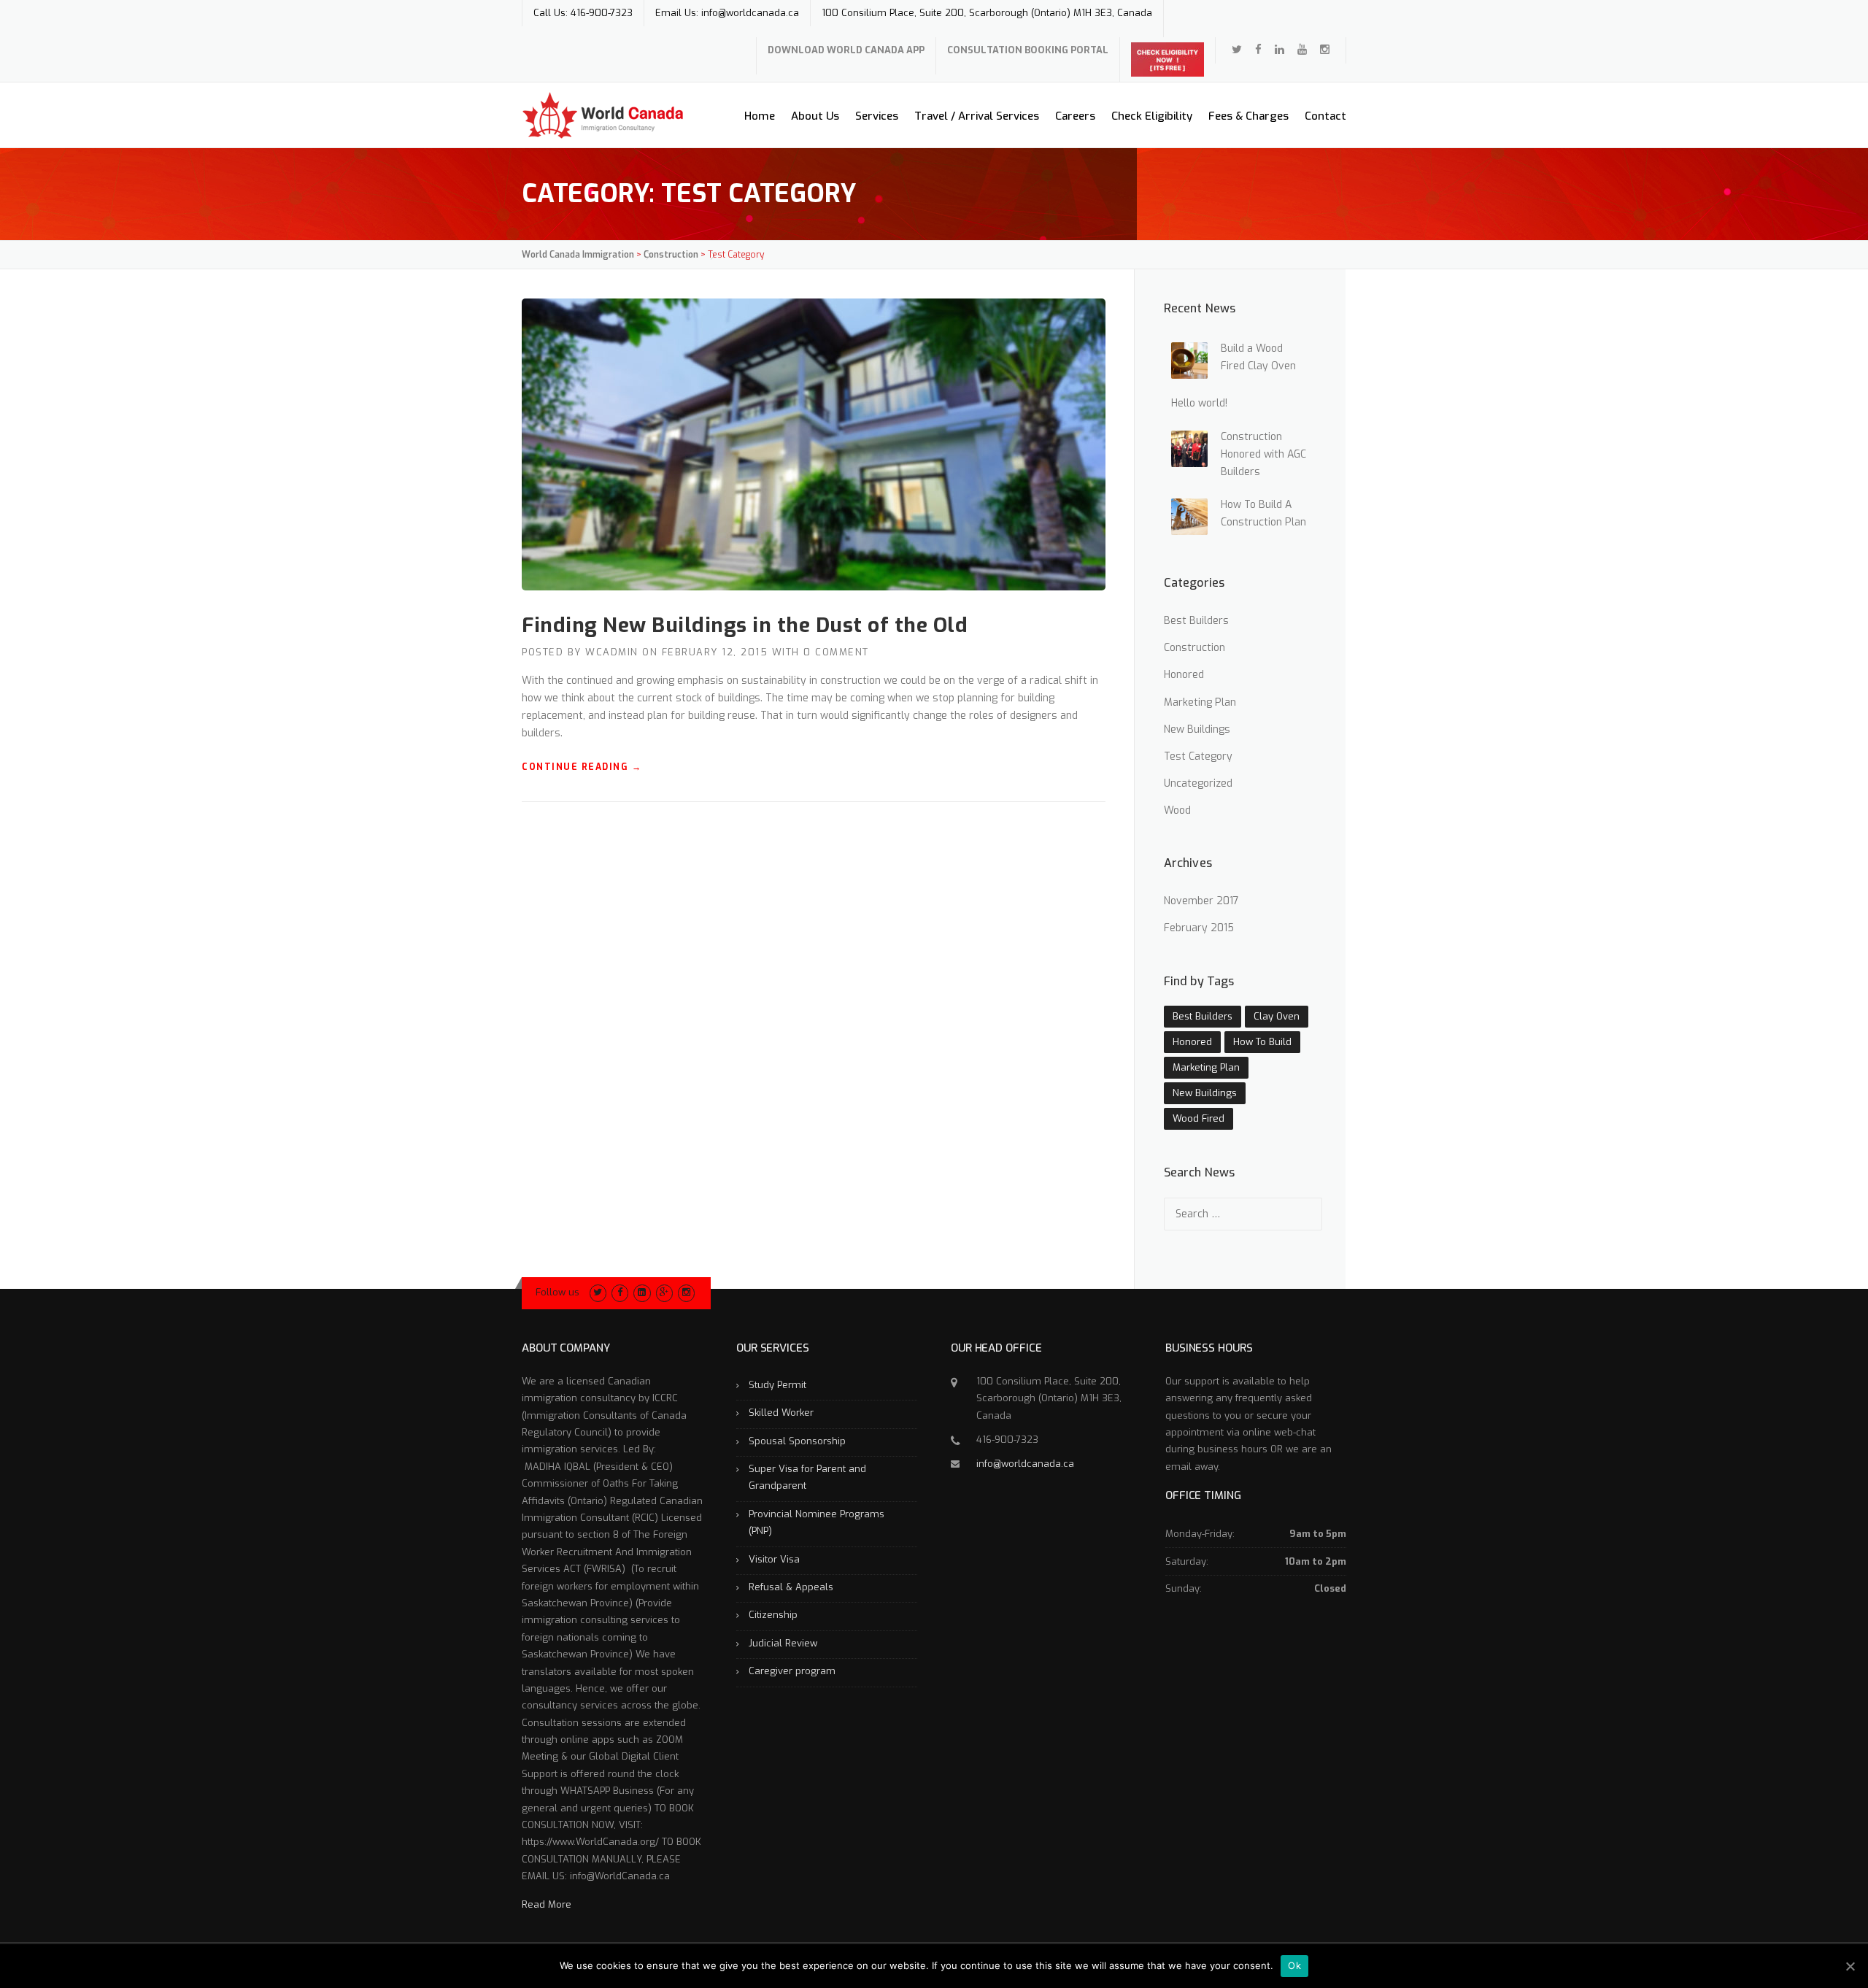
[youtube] (1302, 50)
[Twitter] (1237, 50)
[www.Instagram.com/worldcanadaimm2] (1325, 50)
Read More (547, 1904)
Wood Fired (1199, 1118)
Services (877, 116)
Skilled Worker (781, 1413)
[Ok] (1850, 1966)
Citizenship (773, 1615)
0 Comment (836, 652)
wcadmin (612, 652)
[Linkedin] (1280, 50)
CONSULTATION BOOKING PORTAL (1028, 50)
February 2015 (1199, 928)
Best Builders (1196, 621)
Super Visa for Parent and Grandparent (807, 1477)
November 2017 (1201, 901)
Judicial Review (783, 1643)
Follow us (557, 1292)
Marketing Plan (1200, 702)
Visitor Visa (774, 1559)
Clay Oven (1277, 1016)
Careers (1075, 116)
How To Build (1262, 1042)
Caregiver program (792, 1671)
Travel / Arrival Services (977, 116)
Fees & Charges (1248, 116)
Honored (1184, 675)
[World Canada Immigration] (603, 114)
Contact (1325, 116)
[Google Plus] (664, 1292)
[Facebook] (1258, 50)
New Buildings (1197, 729)
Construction (1194, 648)
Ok (1294, 1965)
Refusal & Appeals (791, 1587)
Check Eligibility (1152, 116)
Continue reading (582, 767)
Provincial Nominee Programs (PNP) (817, 1522)
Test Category (1198, 756)
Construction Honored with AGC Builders (1263, 454)
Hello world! (1199, 403)
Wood (1177, 810)
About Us (815, 116)
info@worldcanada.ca (1025, 1464)
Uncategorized (1198, 783)
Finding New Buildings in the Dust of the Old (745, 625)
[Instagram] (686, 1292)
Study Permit (777, 1385)
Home (760, 116)
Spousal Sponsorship (797, 1441)
